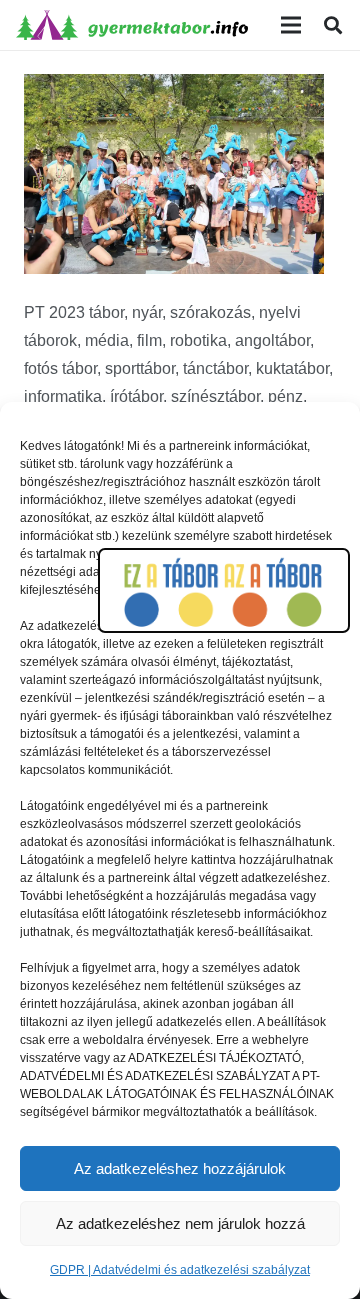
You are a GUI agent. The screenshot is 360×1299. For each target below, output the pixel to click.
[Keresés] (333, 25)
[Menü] (291, 25)
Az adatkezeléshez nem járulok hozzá (180, 1223)
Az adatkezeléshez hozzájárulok (180, 1168)
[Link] (132, 25)
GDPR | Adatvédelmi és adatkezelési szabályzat (180, 1270)
